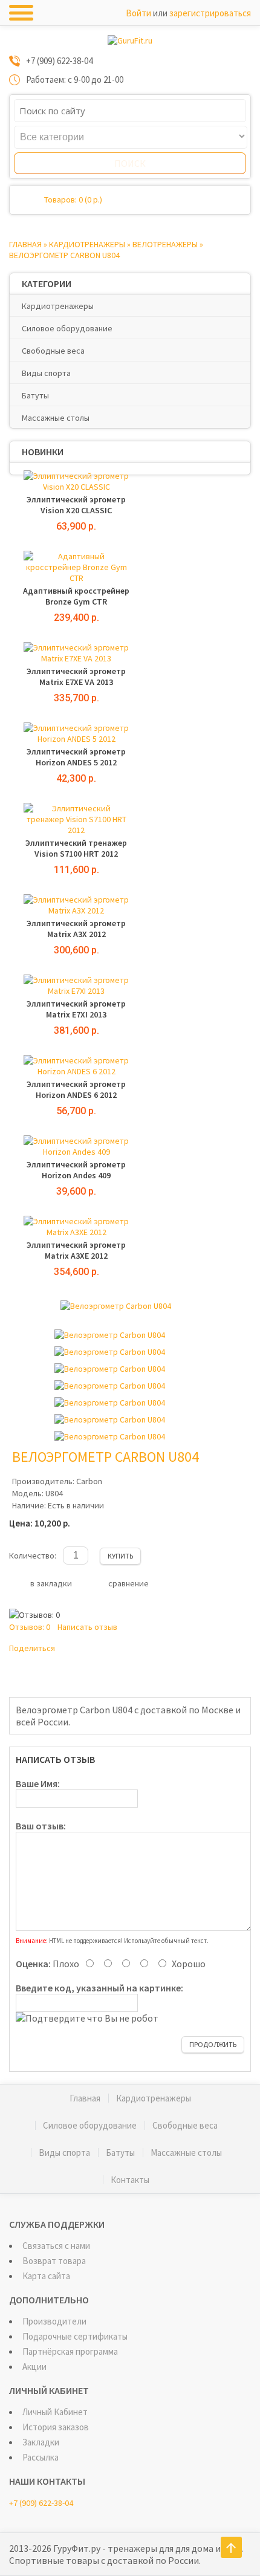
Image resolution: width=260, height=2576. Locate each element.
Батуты (35, 395)
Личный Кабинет (55, 2412)
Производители (54, 2321)
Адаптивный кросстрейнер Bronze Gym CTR (76, 596)
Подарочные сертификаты (75, 2336)
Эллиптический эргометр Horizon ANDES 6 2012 (76, 1089)
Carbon (89, 1481)
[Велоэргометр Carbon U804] (116, 1306)
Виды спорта (46, 373)
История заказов (56, 2427)
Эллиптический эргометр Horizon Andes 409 (76, 1170)
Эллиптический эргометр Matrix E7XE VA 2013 (76, 676)
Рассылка (41, 2457)
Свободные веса (53, 351)
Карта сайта (46, 2276)
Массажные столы (56, 418)
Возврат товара (54, 2261)
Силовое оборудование (67, 328)
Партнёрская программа (70, 2351)
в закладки (51, 1583)
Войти (138, 13)
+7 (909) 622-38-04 (41, 2503)
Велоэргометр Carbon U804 (64, 255)
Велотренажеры (165, 244)
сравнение (128, 1583)
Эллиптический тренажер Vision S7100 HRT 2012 (76, 848)
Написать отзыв (87, 1627)
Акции (34, 2367)
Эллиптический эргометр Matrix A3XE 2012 (76, 1250)
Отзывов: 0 (30, 1627)
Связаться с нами (56, 2246)
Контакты (130, 2180)
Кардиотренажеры (87, 244)
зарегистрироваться (210, 13)
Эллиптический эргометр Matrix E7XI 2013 (76, 1009)
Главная (25, 244)
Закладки (41, 2442)
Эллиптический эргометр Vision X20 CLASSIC (76, 505)
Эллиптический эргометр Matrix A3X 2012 (76, 929)
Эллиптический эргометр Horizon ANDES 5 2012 (76, 757)
